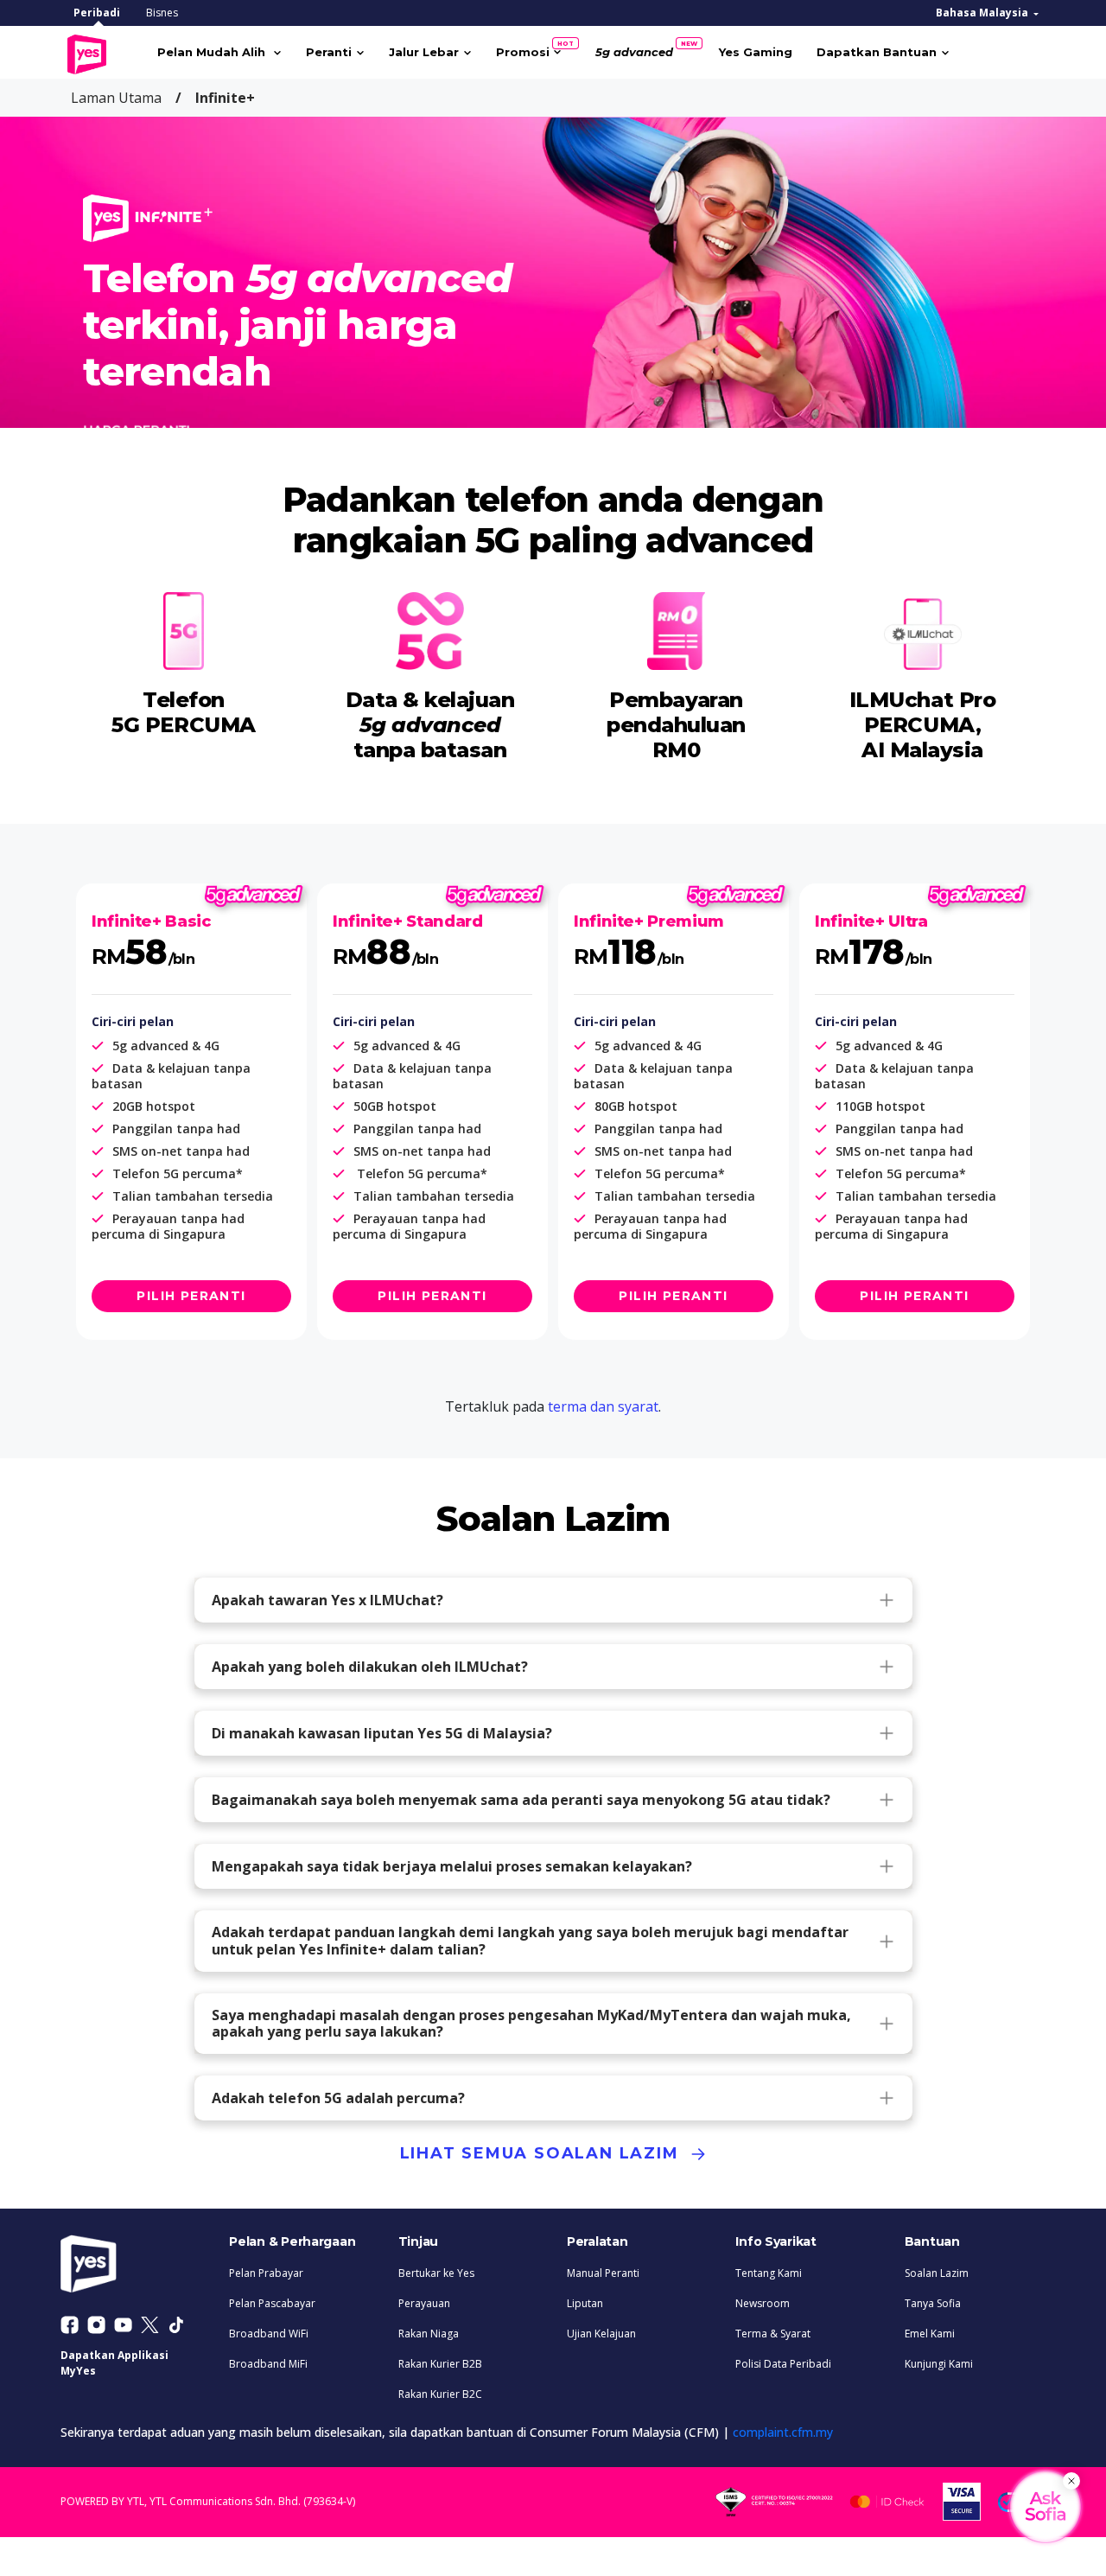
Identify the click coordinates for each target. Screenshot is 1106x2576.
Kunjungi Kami (939, 2364)
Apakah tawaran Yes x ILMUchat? (327, 1600)
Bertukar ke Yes (436, 2273)
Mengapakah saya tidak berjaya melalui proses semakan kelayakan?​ (452, 1866)
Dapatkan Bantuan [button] (877, 52)
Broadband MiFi (268, 2364)
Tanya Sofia (933, 2303)
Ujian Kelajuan (601, 2334)
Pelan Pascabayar (272, 2303)
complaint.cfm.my (783, 2432)
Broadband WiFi (269, 2334)
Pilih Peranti (191, 1296)
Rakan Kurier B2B (440, 2364)
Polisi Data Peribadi (783, 2364)
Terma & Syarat (773, 2334)
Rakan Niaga (429, 2334)
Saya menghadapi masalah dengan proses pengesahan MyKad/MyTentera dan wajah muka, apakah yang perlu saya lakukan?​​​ (531, 2023)
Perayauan (424, 2303)
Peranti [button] (329, 52)
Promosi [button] (529, 49)
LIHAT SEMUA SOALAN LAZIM (543, 2153)
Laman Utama (116, 98)
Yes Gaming (756, 52)
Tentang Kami (769, 2273)
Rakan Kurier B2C (440, 2394)
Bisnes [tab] (162, 13)
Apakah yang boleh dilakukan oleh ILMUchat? (370, 1667)
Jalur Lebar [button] (424, 52)
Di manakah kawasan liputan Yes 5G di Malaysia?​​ (382, 1733)
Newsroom (763, 2303)
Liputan (585, 2303)
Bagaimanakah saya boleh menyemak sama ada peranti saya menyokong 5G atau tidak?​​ (521, 1800)
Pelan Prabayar (266, 2273)
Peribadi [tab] (97, 13)
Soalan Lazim (937, 2273)
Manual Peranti (603, 2273)
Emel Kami (930, 2334)
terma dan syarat (603, 1406)
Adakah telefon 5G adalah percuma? (338, 2098)
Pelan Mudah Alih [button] (213, 52)
